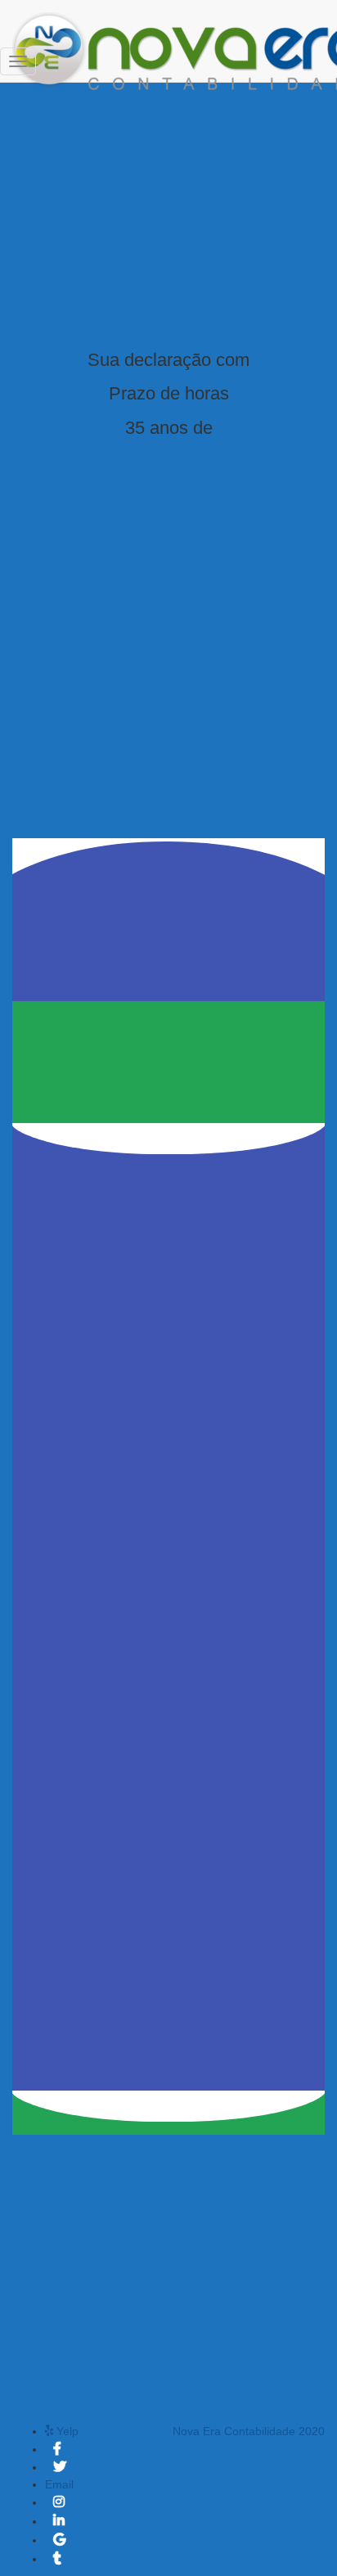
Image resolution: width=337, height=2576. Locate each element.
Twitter (60, 2471)
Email (59, 2484)
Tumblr (58, 2563)
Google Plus (61, 2544)
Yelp (67, 2431)
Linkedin (60, 2525)
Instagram (60, 2506)
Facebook (58, 2453)
